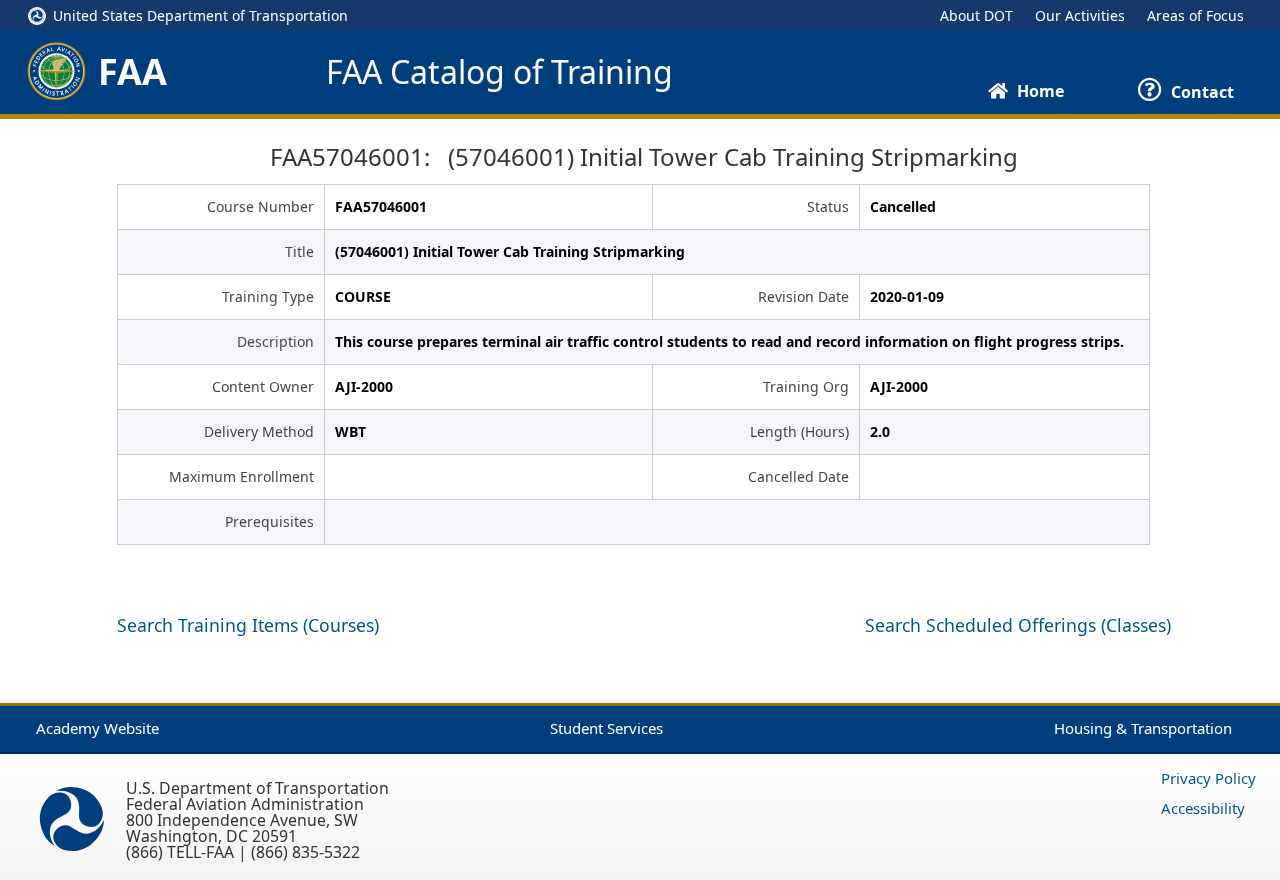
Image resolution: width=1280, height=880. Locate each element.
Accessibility (1203, 808)
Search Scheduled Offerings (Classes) (1018, 625)
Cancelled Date (798, 476)
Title (299, 251)
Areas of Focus (1195, 15)
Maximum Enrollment (241, 476)
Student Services (606, 728)
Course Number (260, 206)
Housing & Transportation (1143, 728)
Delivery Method (259, 431)
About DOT (976, 15)
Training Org (806, 386)
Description (275, 341)
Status (828, 206)
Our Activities (1080, 15)
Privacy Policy (1208, 778)
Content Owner (263, 386)
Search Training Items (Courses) (248, 625)
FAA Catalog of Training (499, 72)
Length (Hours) (799, 431)
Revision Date (803, 296)
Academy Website (97, 728)
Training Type (268, 296)
